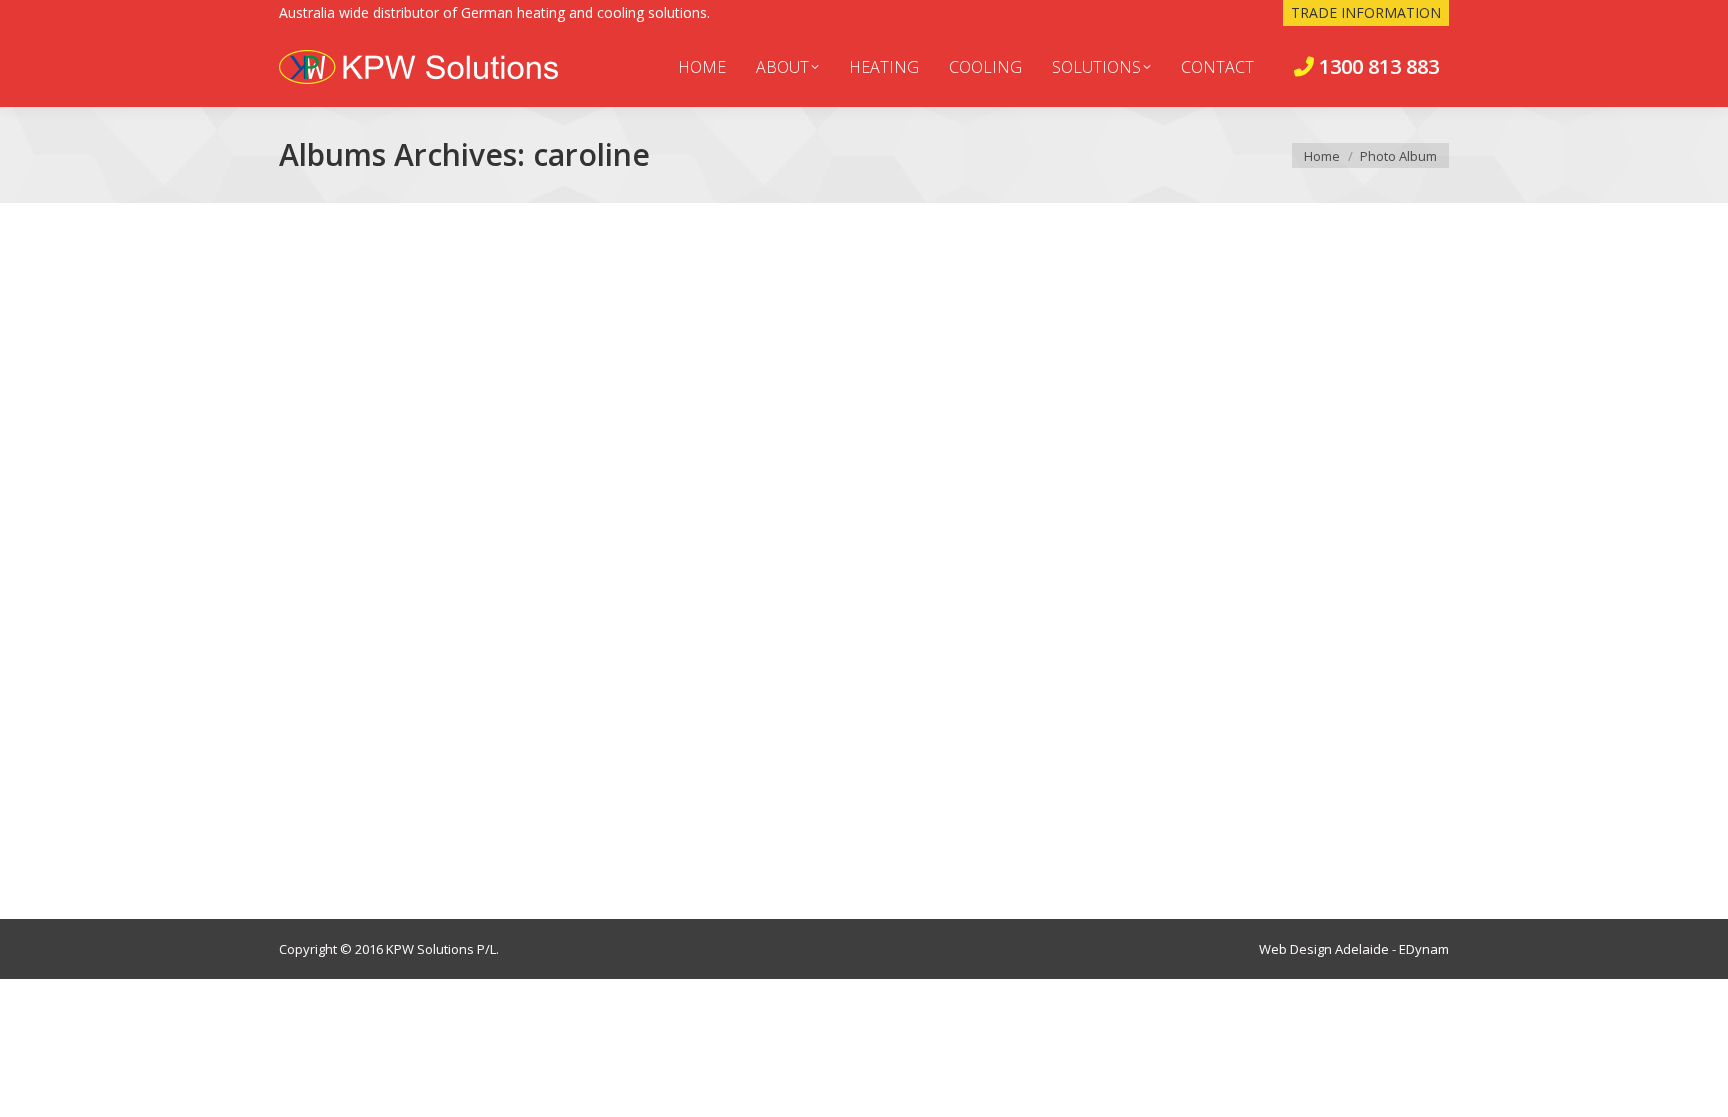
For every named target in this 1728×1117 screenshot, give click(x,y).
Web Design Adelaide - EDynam (1354, 949)
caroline (328, 839)
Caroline (340, 806)
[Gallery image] (864, 513)
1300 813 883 (1376, 66)
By (421, 839)
